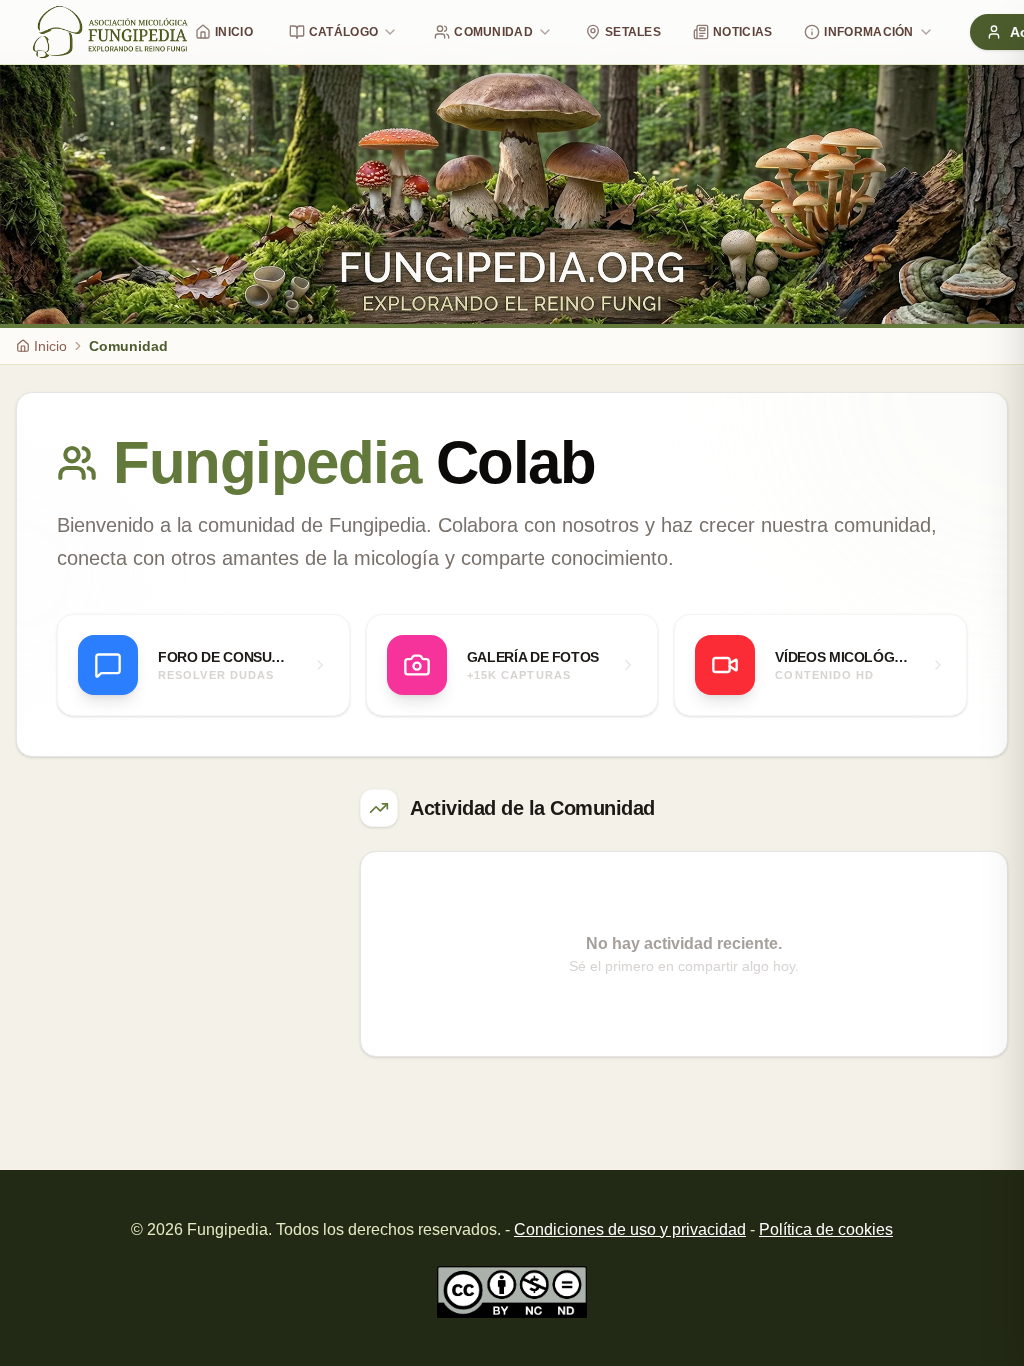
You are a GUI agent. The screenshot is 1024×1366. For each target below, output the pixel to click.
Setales (633, 32)
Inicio (234, 32)
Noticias (742, 32)
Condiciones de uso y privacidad (630, 1229)
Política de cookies (826, 1229)
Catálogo (343, 32)
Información (868, 32)
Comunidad (493, 32)
